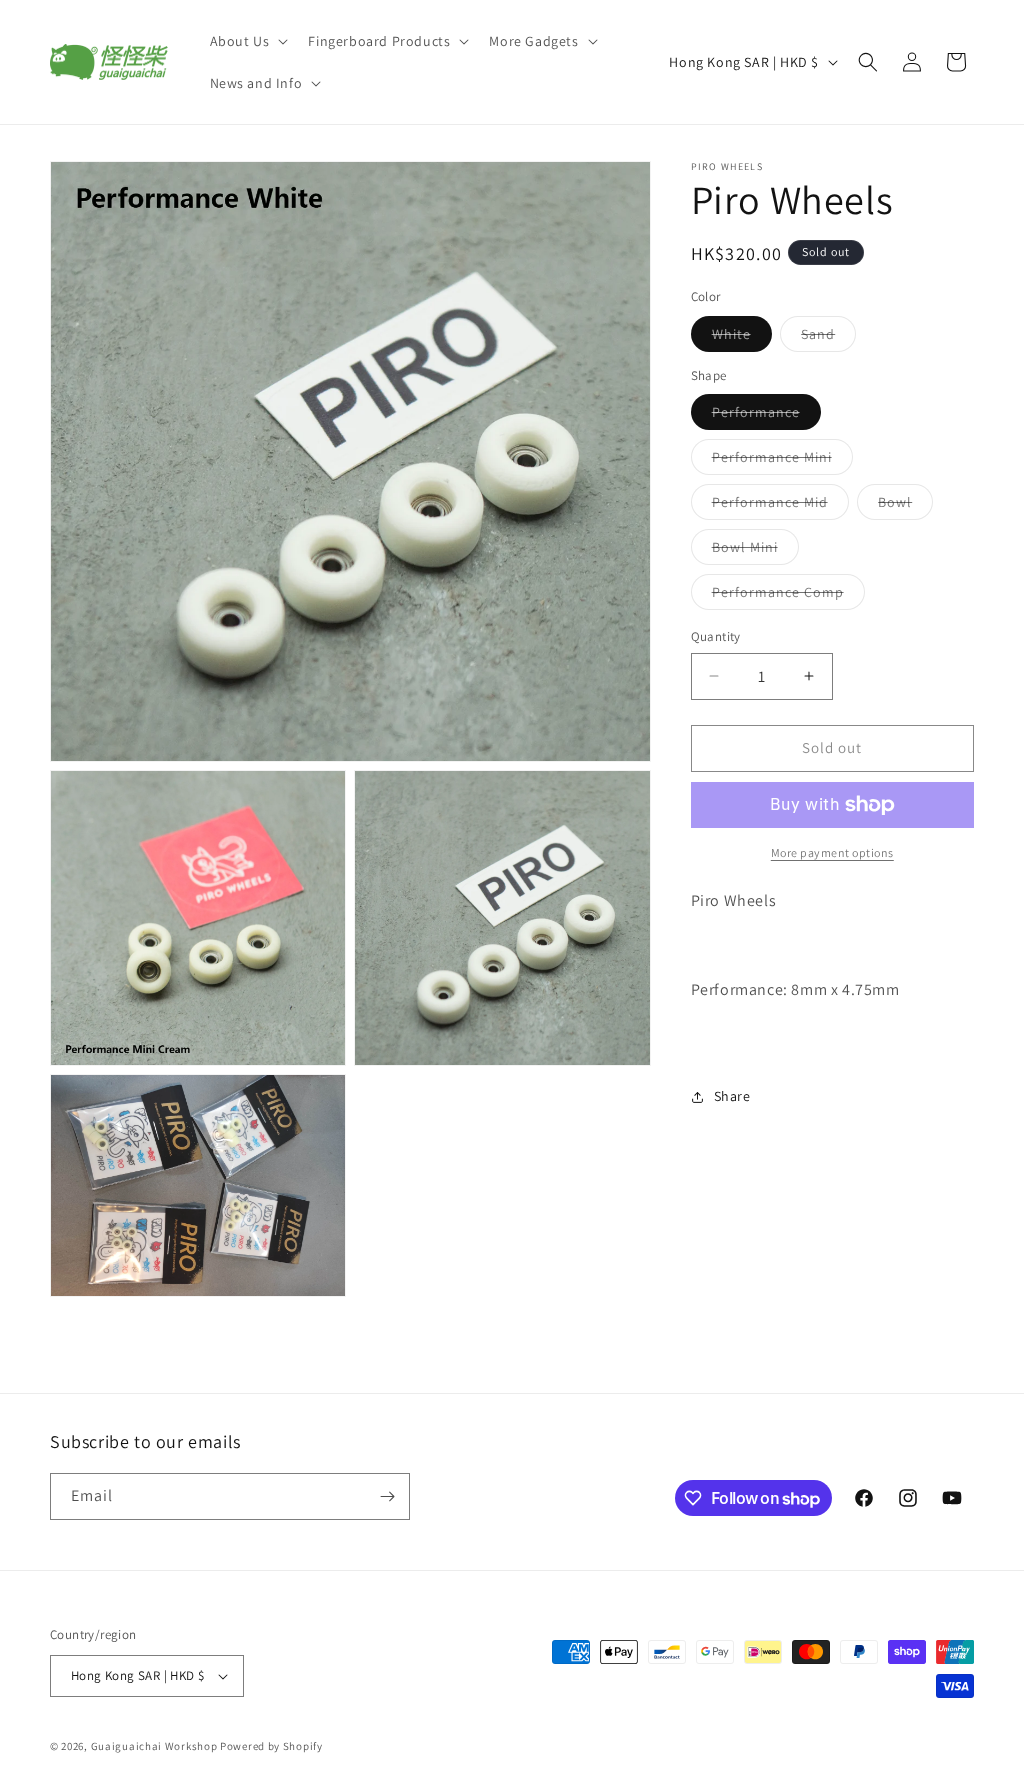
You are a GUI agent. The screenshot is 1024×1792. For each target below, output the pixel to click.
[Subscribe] (387, 1496)
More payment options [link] (832, 852)
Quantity (716, 636)
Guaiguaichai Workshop (155, 1746)
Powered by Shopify (271, 1746)
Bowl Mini (755, 551)
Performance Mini (782, 461)
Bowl (905, 506)
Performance (766, 416)
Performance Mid (780, 506)
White (742, 338)
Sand (828, 338)
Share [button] (732, 1096)
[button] (247, 41)
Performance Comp (788, 596)
